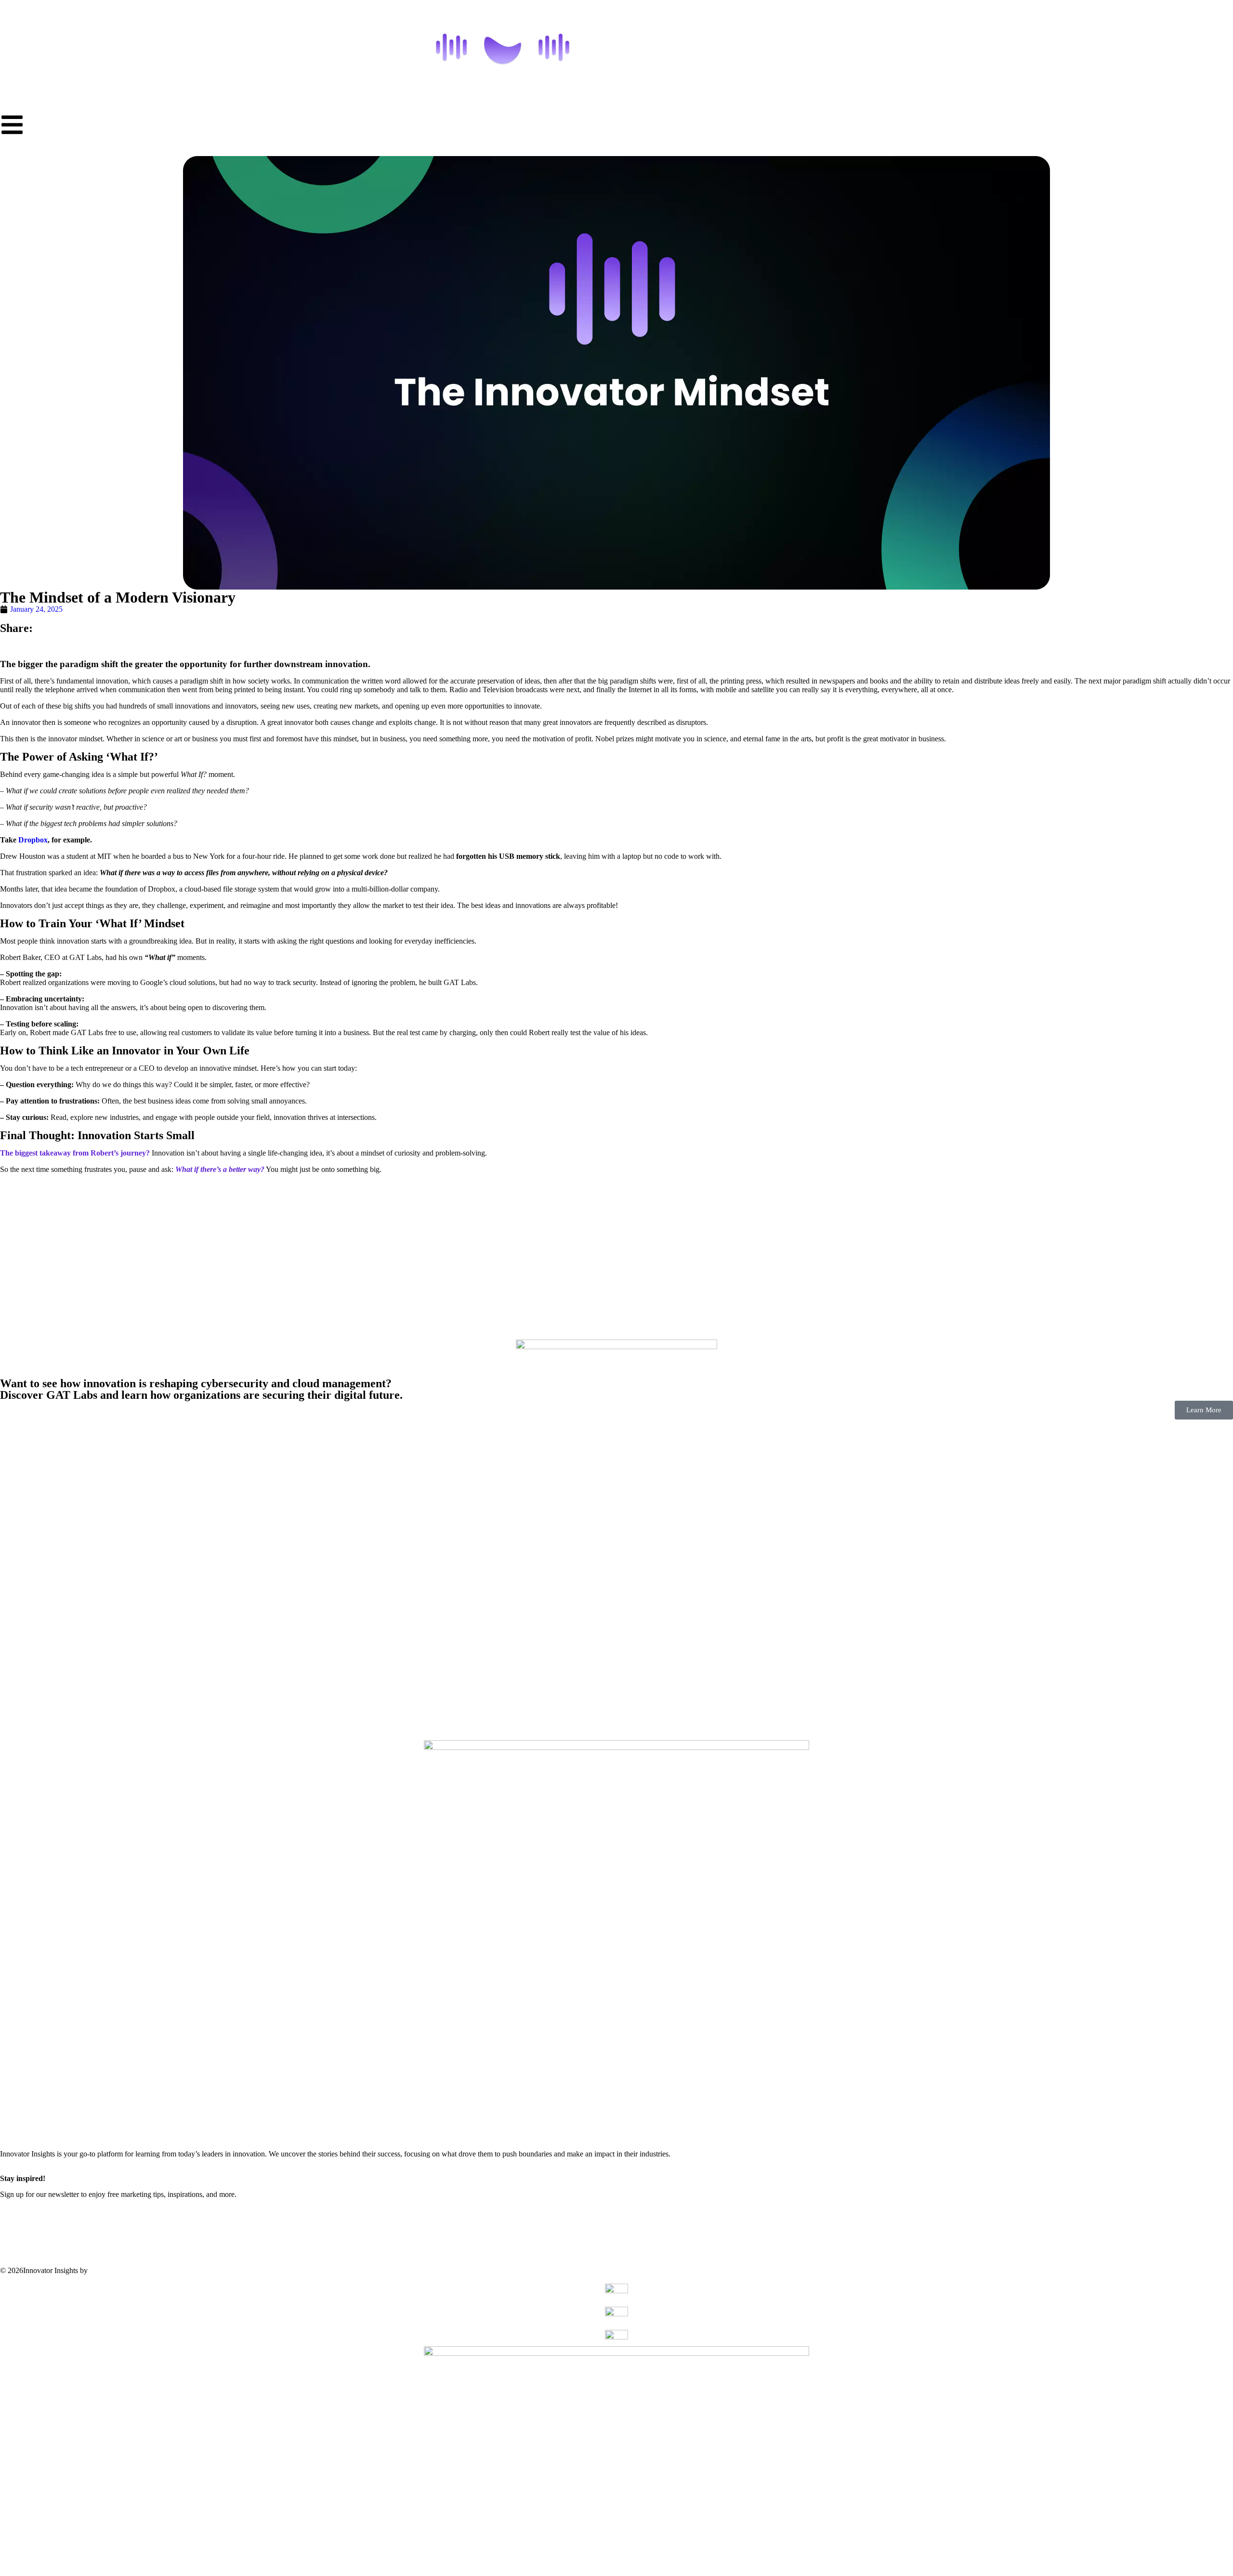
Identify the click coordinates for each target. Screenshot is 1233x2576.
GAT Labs (106, 2270)
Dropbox (32, 840)
